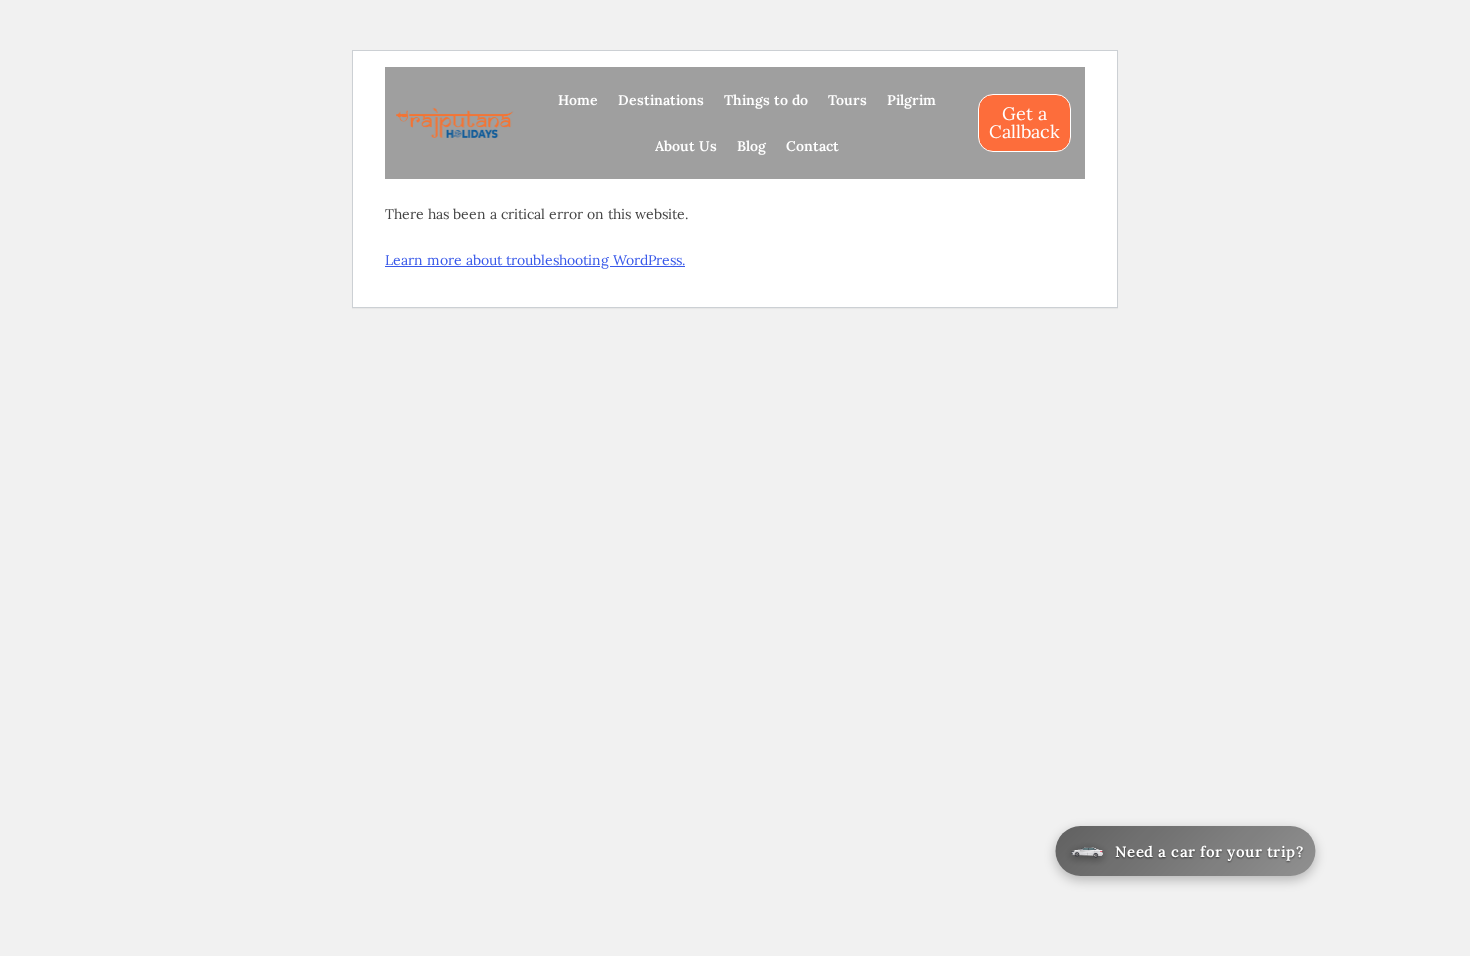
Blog (751, 146)
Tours (847, 100)
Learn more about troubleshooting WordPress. (535, 260)
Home (578, 100)
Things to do (766, 100)
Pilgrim (911, 100)
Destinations (661, 100)
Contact (812, 146)
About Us (686, 146)
